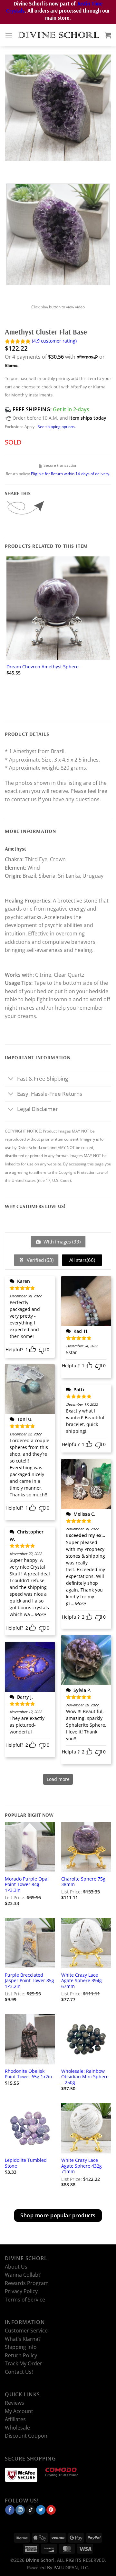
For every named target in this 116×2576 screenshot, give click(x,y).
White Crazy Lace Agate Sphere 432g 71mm (82, 2166)
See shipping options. (57, 427)
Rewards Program (27, 2283)
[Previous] (11, 167)
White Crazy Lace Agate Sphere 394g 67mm (82, 1981)
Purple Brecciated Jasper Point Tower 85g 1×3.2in (29, 1981)
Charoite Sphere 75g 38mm (83, 1882)
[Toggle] (11, 1079)
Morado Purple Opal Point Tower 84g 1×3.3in (27, 1885)
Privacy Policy (21, 2291)
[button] (9, 35)
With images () (61, 1242)
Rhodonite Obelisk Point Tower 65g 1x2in (29, 2074)
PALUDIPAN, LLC (71, 2567)
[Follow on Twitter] (41, 2510)
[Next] (29, 167)
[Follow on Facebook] (10, 2510)
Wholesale (17, 2428)
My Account (19, 2411)
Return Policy (21, 2355)
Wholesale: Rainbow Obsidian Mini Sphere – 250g (85, 2077)
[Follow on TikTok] (30, 2510)
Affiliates (15, 2419)
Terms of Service (25, 2300)
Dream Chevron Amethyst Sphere (43, 667)
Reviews (15, 2403)
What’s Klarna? (23, 2339)
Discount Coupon (26, 2436)
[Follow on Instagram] (20, 2510)
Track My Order (24, 2364)
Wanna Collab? (23, 2275)
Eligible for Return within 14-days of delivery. (71, 474)
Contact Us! (19, 2372)
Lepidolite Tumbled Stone (26, 2163)
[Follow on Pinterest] (51, 2510)
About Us (16, 2267)
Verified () (39, 1260)
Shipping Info (21, 2347)
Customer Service (26, 2331)
